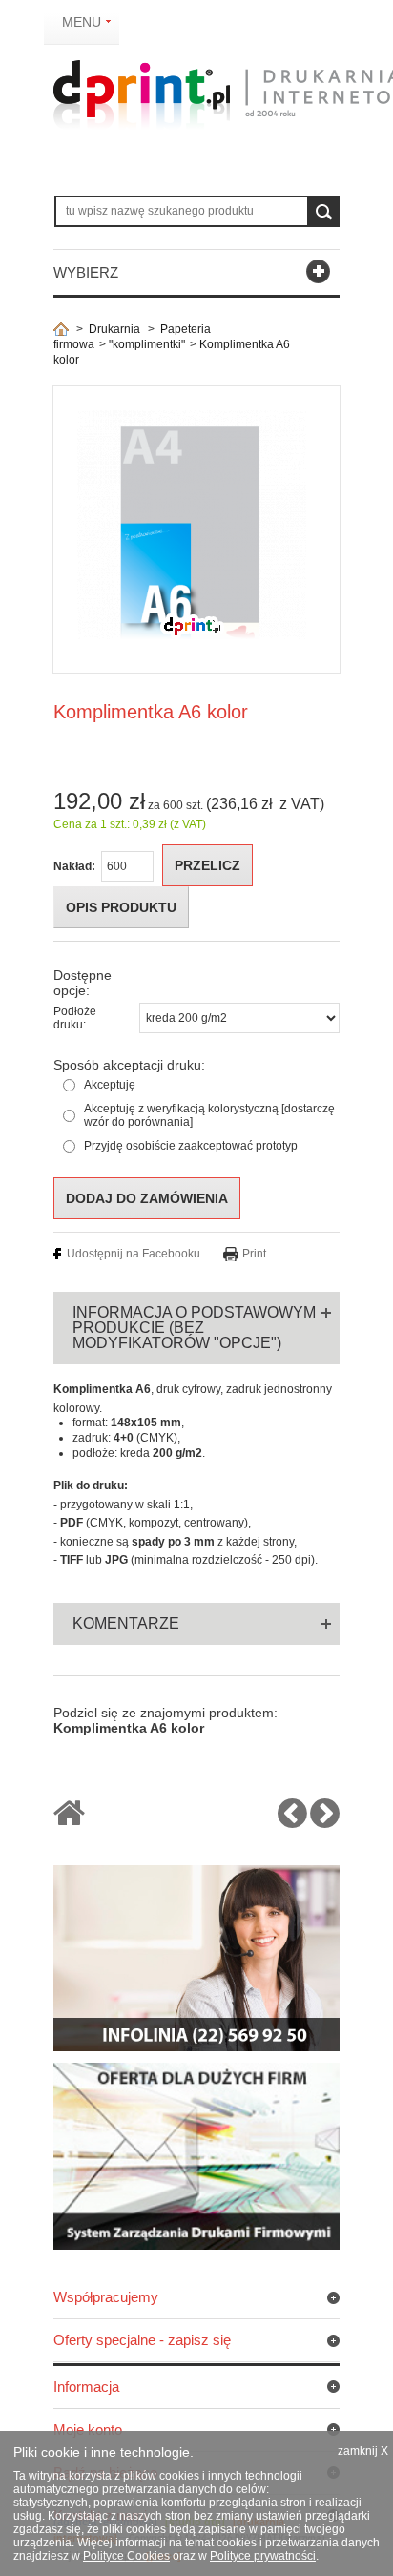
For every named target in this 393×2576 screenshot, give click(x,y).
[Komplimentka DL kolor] (292, 1821)
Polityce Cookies (126, 2556)
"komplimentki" (147, 344)
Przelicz (207, 865)
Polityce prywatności (263, 2556)
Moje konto (88, 2430)
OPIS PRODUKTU (121, 907)
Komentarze (126, 1623)
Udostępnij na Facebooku (134, 1254)
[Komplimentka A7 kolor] (325, 1821)
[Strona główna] (61, 329)
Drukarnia (114, 329)
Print (254, 1254)
